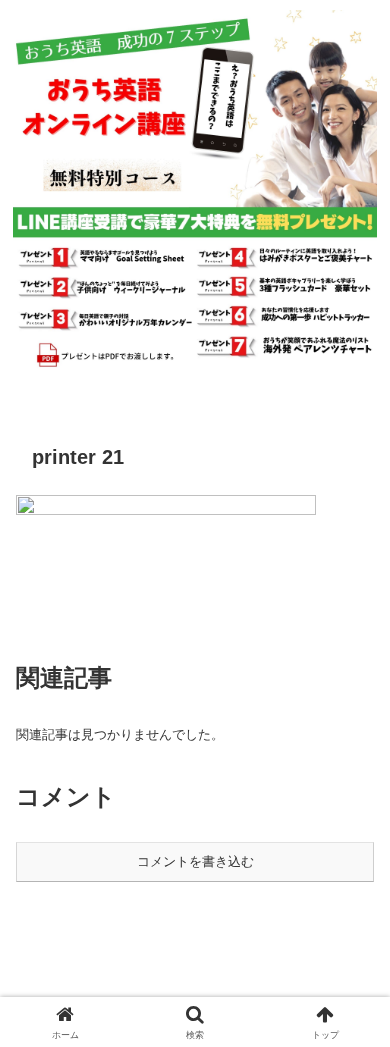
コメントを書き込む (195, 861)
